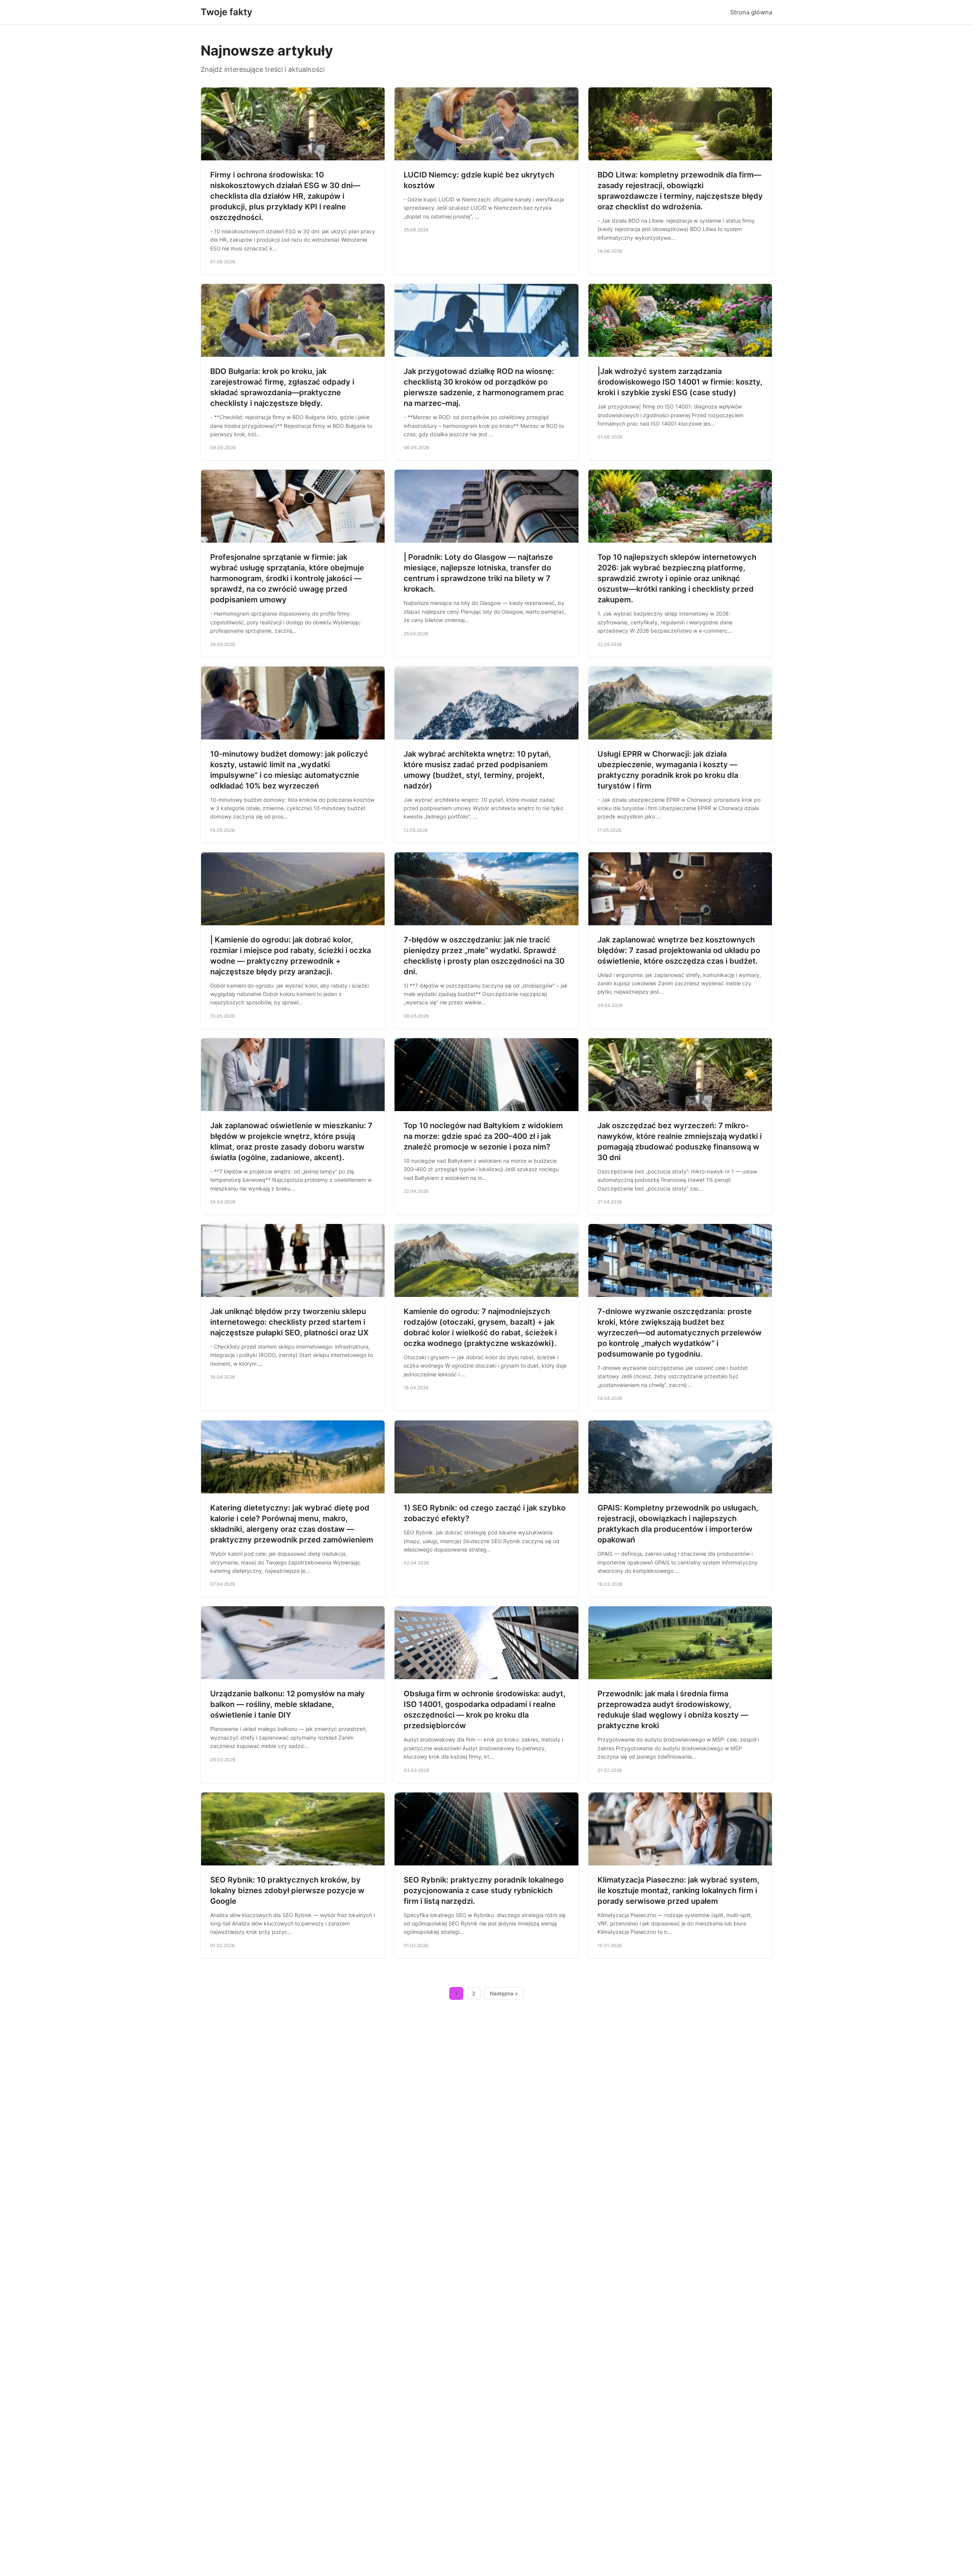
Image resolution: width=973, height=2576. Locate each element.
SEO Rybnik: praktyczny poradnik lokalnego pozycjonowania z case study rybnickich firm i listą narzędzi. (484, 1890)
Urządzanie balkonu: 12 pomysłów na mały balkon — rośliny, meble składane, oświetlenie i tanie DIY (288, 1704)
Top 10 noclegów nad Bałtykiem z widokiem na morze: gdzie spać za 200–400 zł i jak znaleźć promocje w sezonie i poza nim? (483, 1136)
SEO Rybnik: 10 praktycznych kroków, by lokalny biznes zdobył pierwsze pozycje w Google (287, 1890)
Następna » (504, 1993)
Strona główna (751, 12)
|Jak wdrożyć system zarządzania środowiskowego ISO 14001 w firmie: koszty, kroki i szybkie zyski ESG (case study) (680, 382)
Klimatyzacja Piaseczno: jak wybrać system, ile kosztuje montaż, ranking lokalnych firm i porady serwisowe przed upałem (678, 1890)
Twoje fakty (227, 12)
